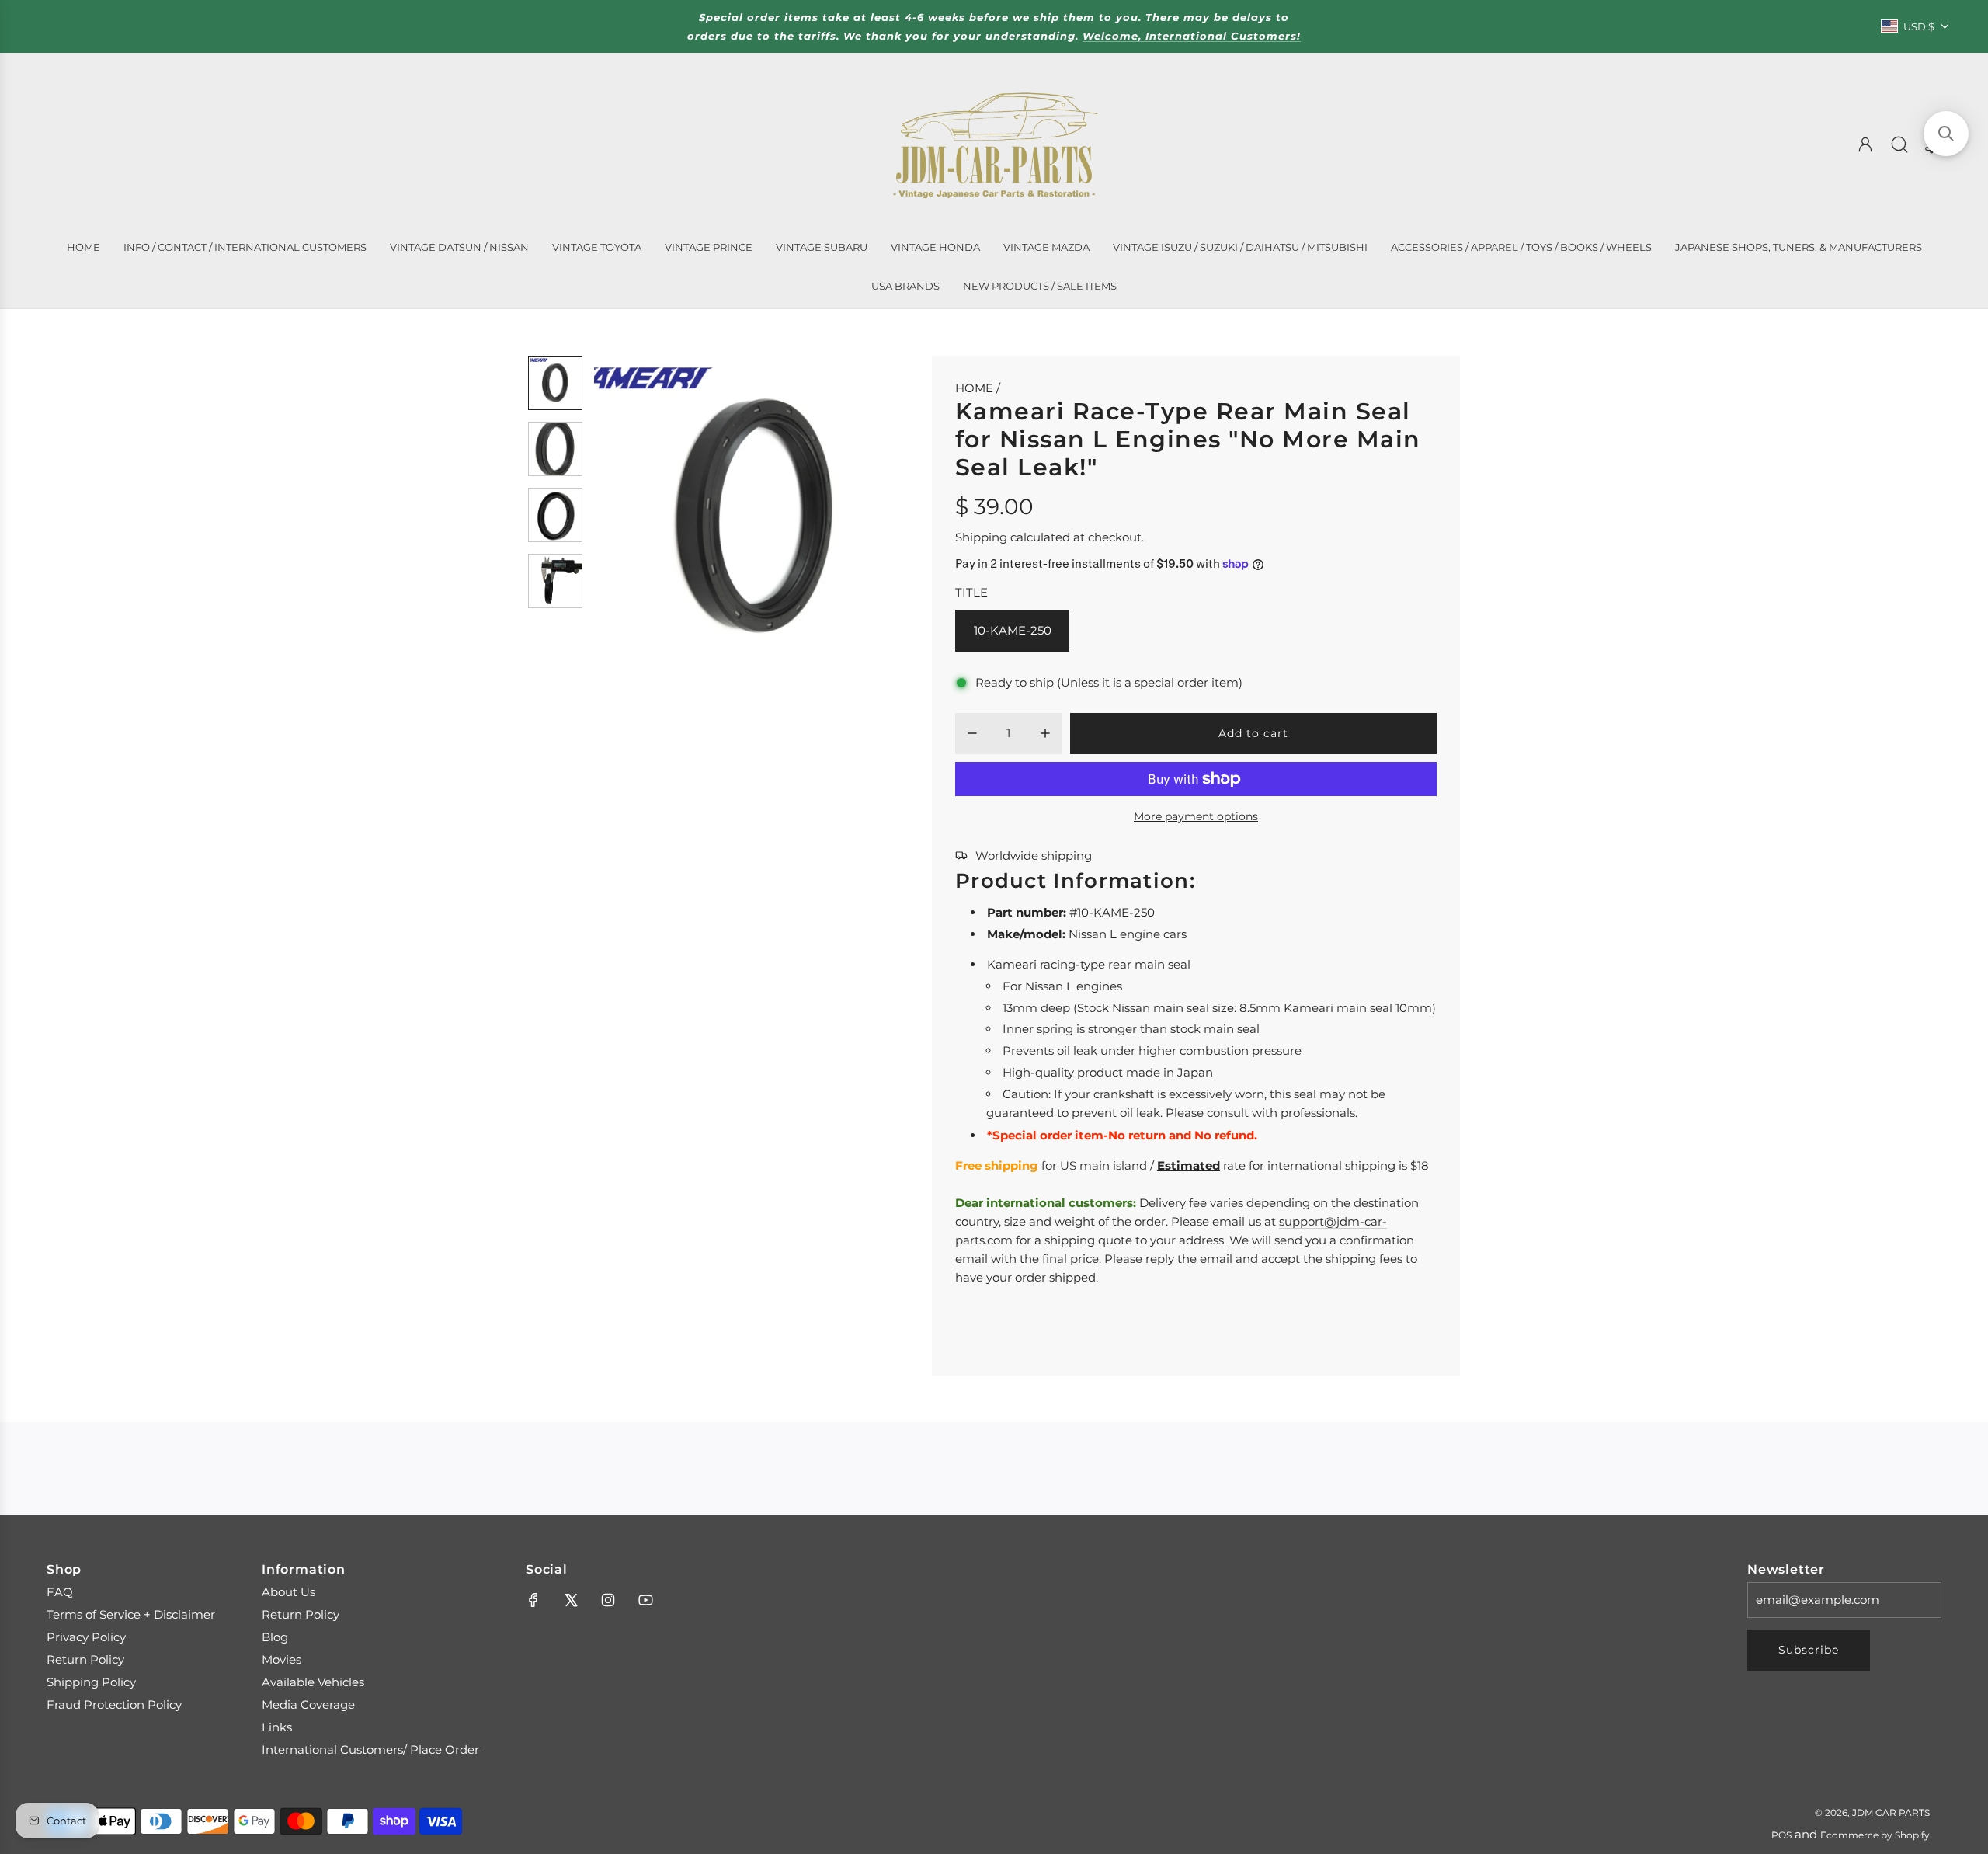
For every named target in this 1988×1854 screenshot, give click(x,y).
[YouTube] (645, 1600)
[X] (571, 1600)
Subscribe (1809, 1650)
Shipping (981, 537)
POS (1781, 1835)
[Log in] (1865, 144)
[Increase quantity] (1045, 733)
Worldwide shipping (1034, 856)
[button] (631, 517)
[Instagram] (608, 1600)
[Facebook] (533, 1600)
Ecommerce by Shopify (1875, 1835)
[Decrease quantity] (972, 733)
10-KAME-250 (1013, 630)
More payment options (1196, 816)
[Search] (1899, 144)
